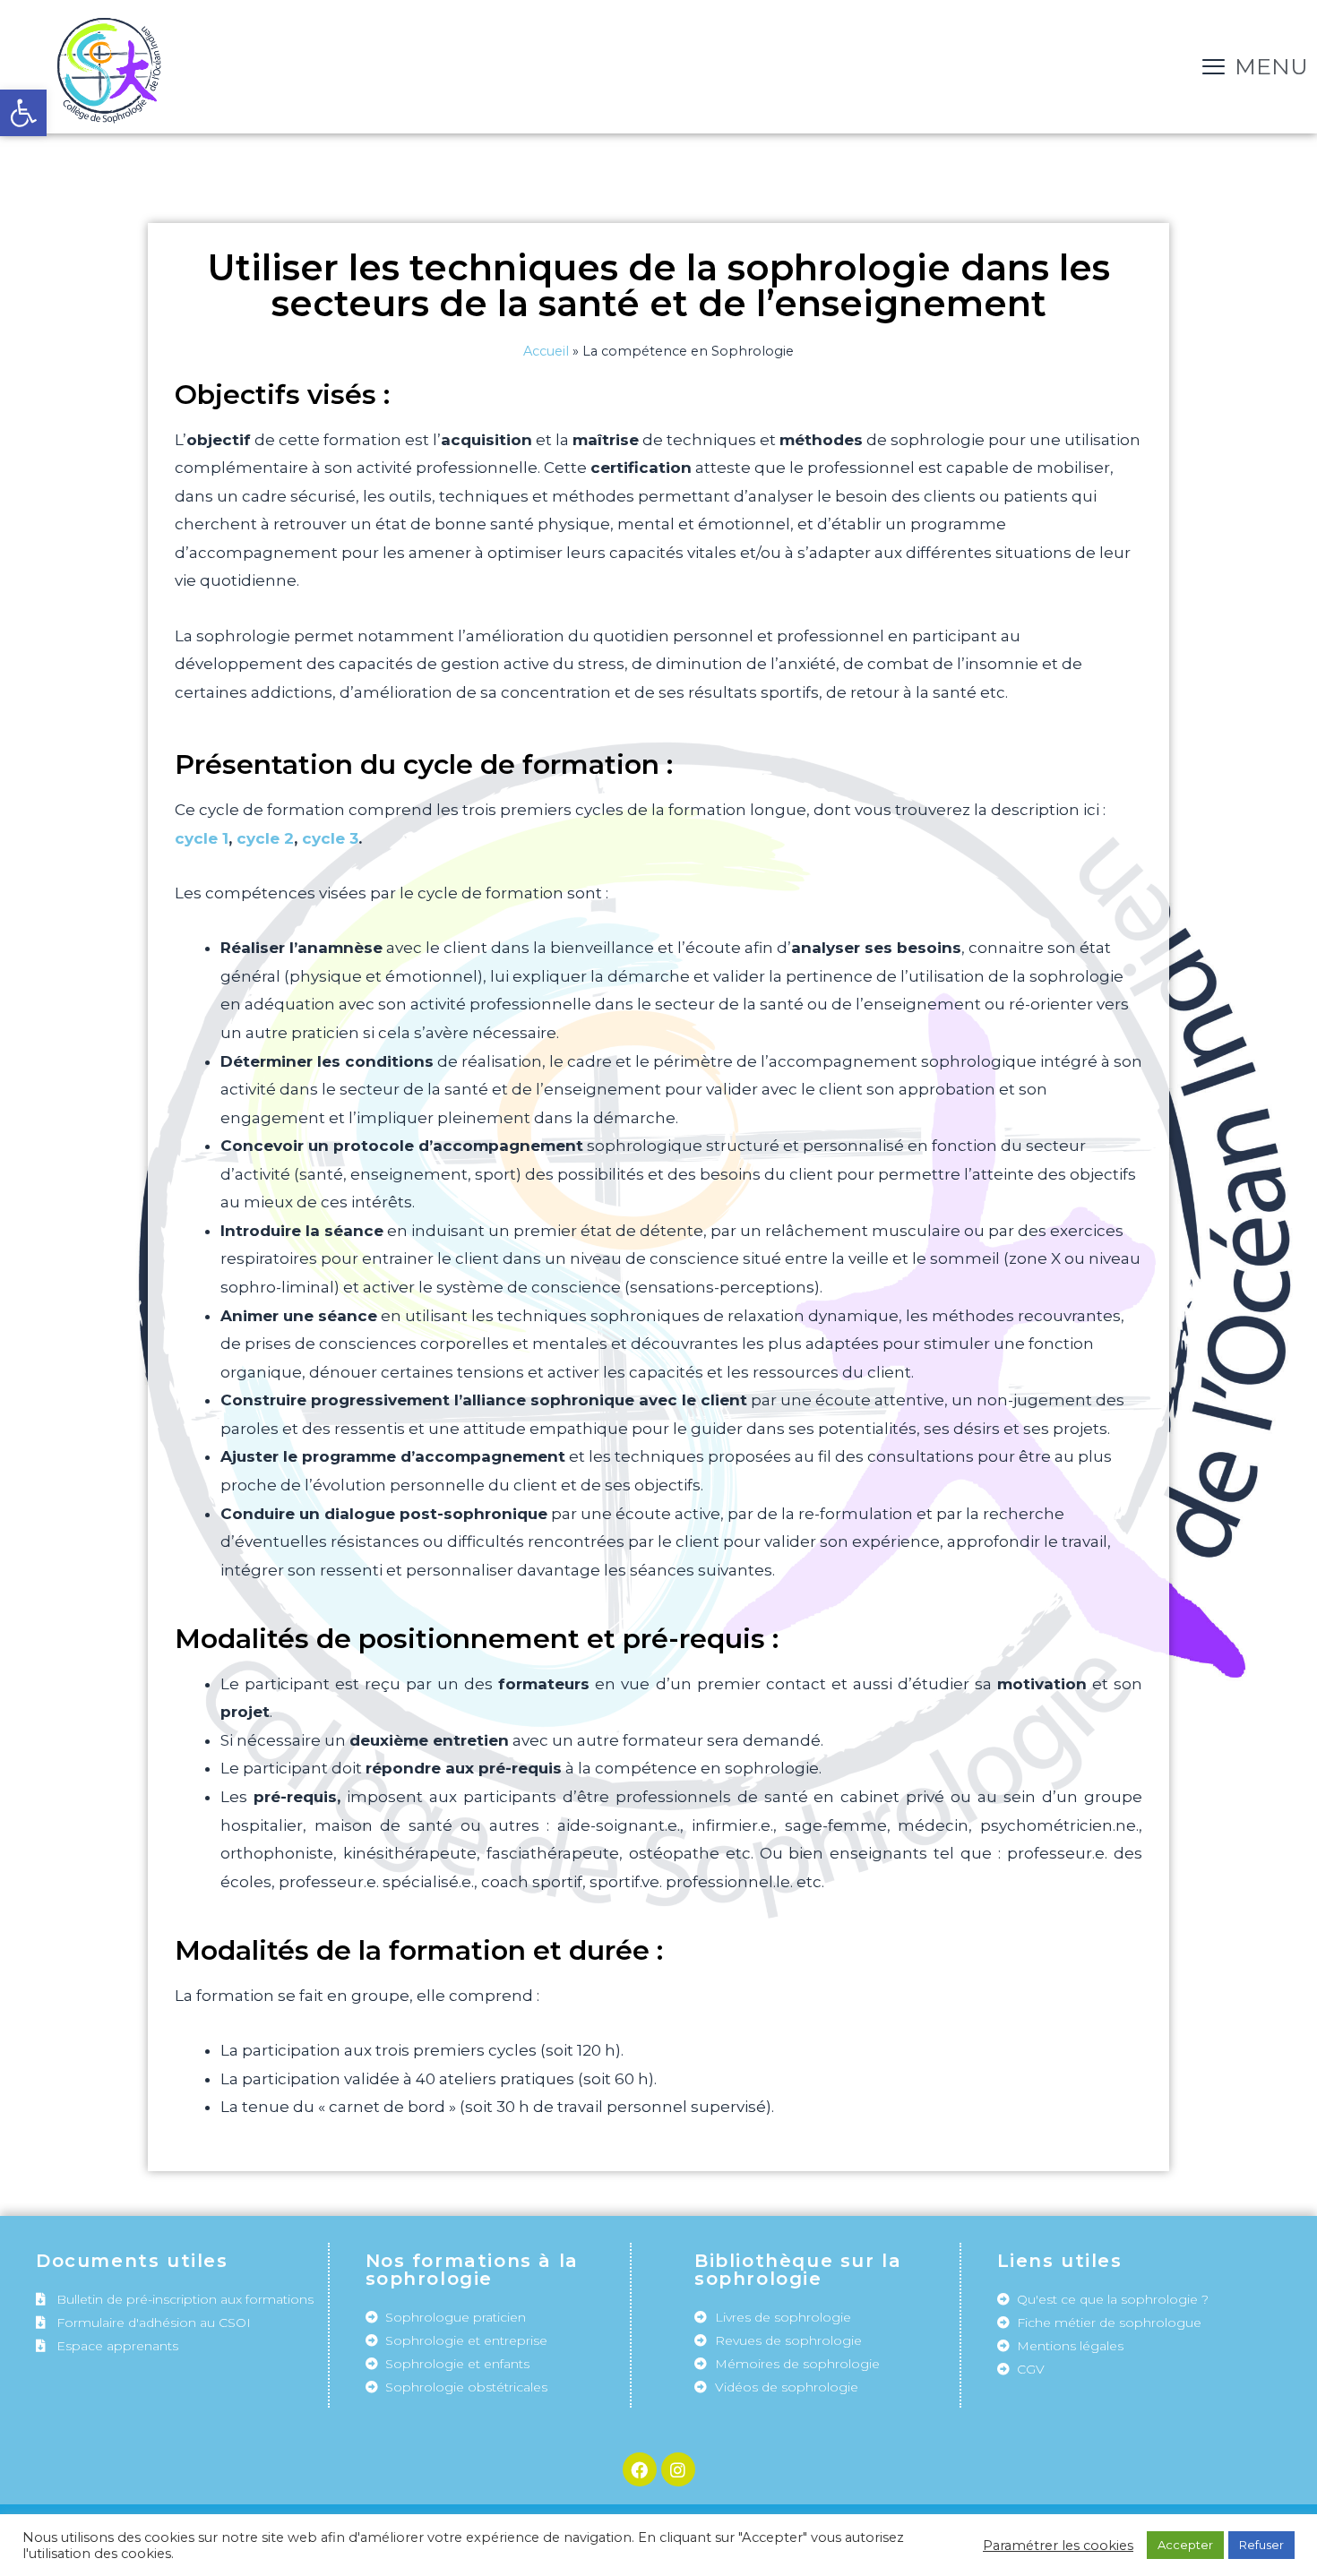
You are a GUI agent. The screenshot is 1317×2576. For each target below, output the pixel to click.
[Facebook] (640, 2469)
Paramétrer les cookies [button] (1058, 2546)
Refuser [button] (1261, 2545)
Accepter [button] (1185, 2545)
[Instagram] (678, 2469)
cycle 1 (202, 838)
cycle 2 (265, 838)
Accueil (546, 351)
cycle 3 (330, 838)
